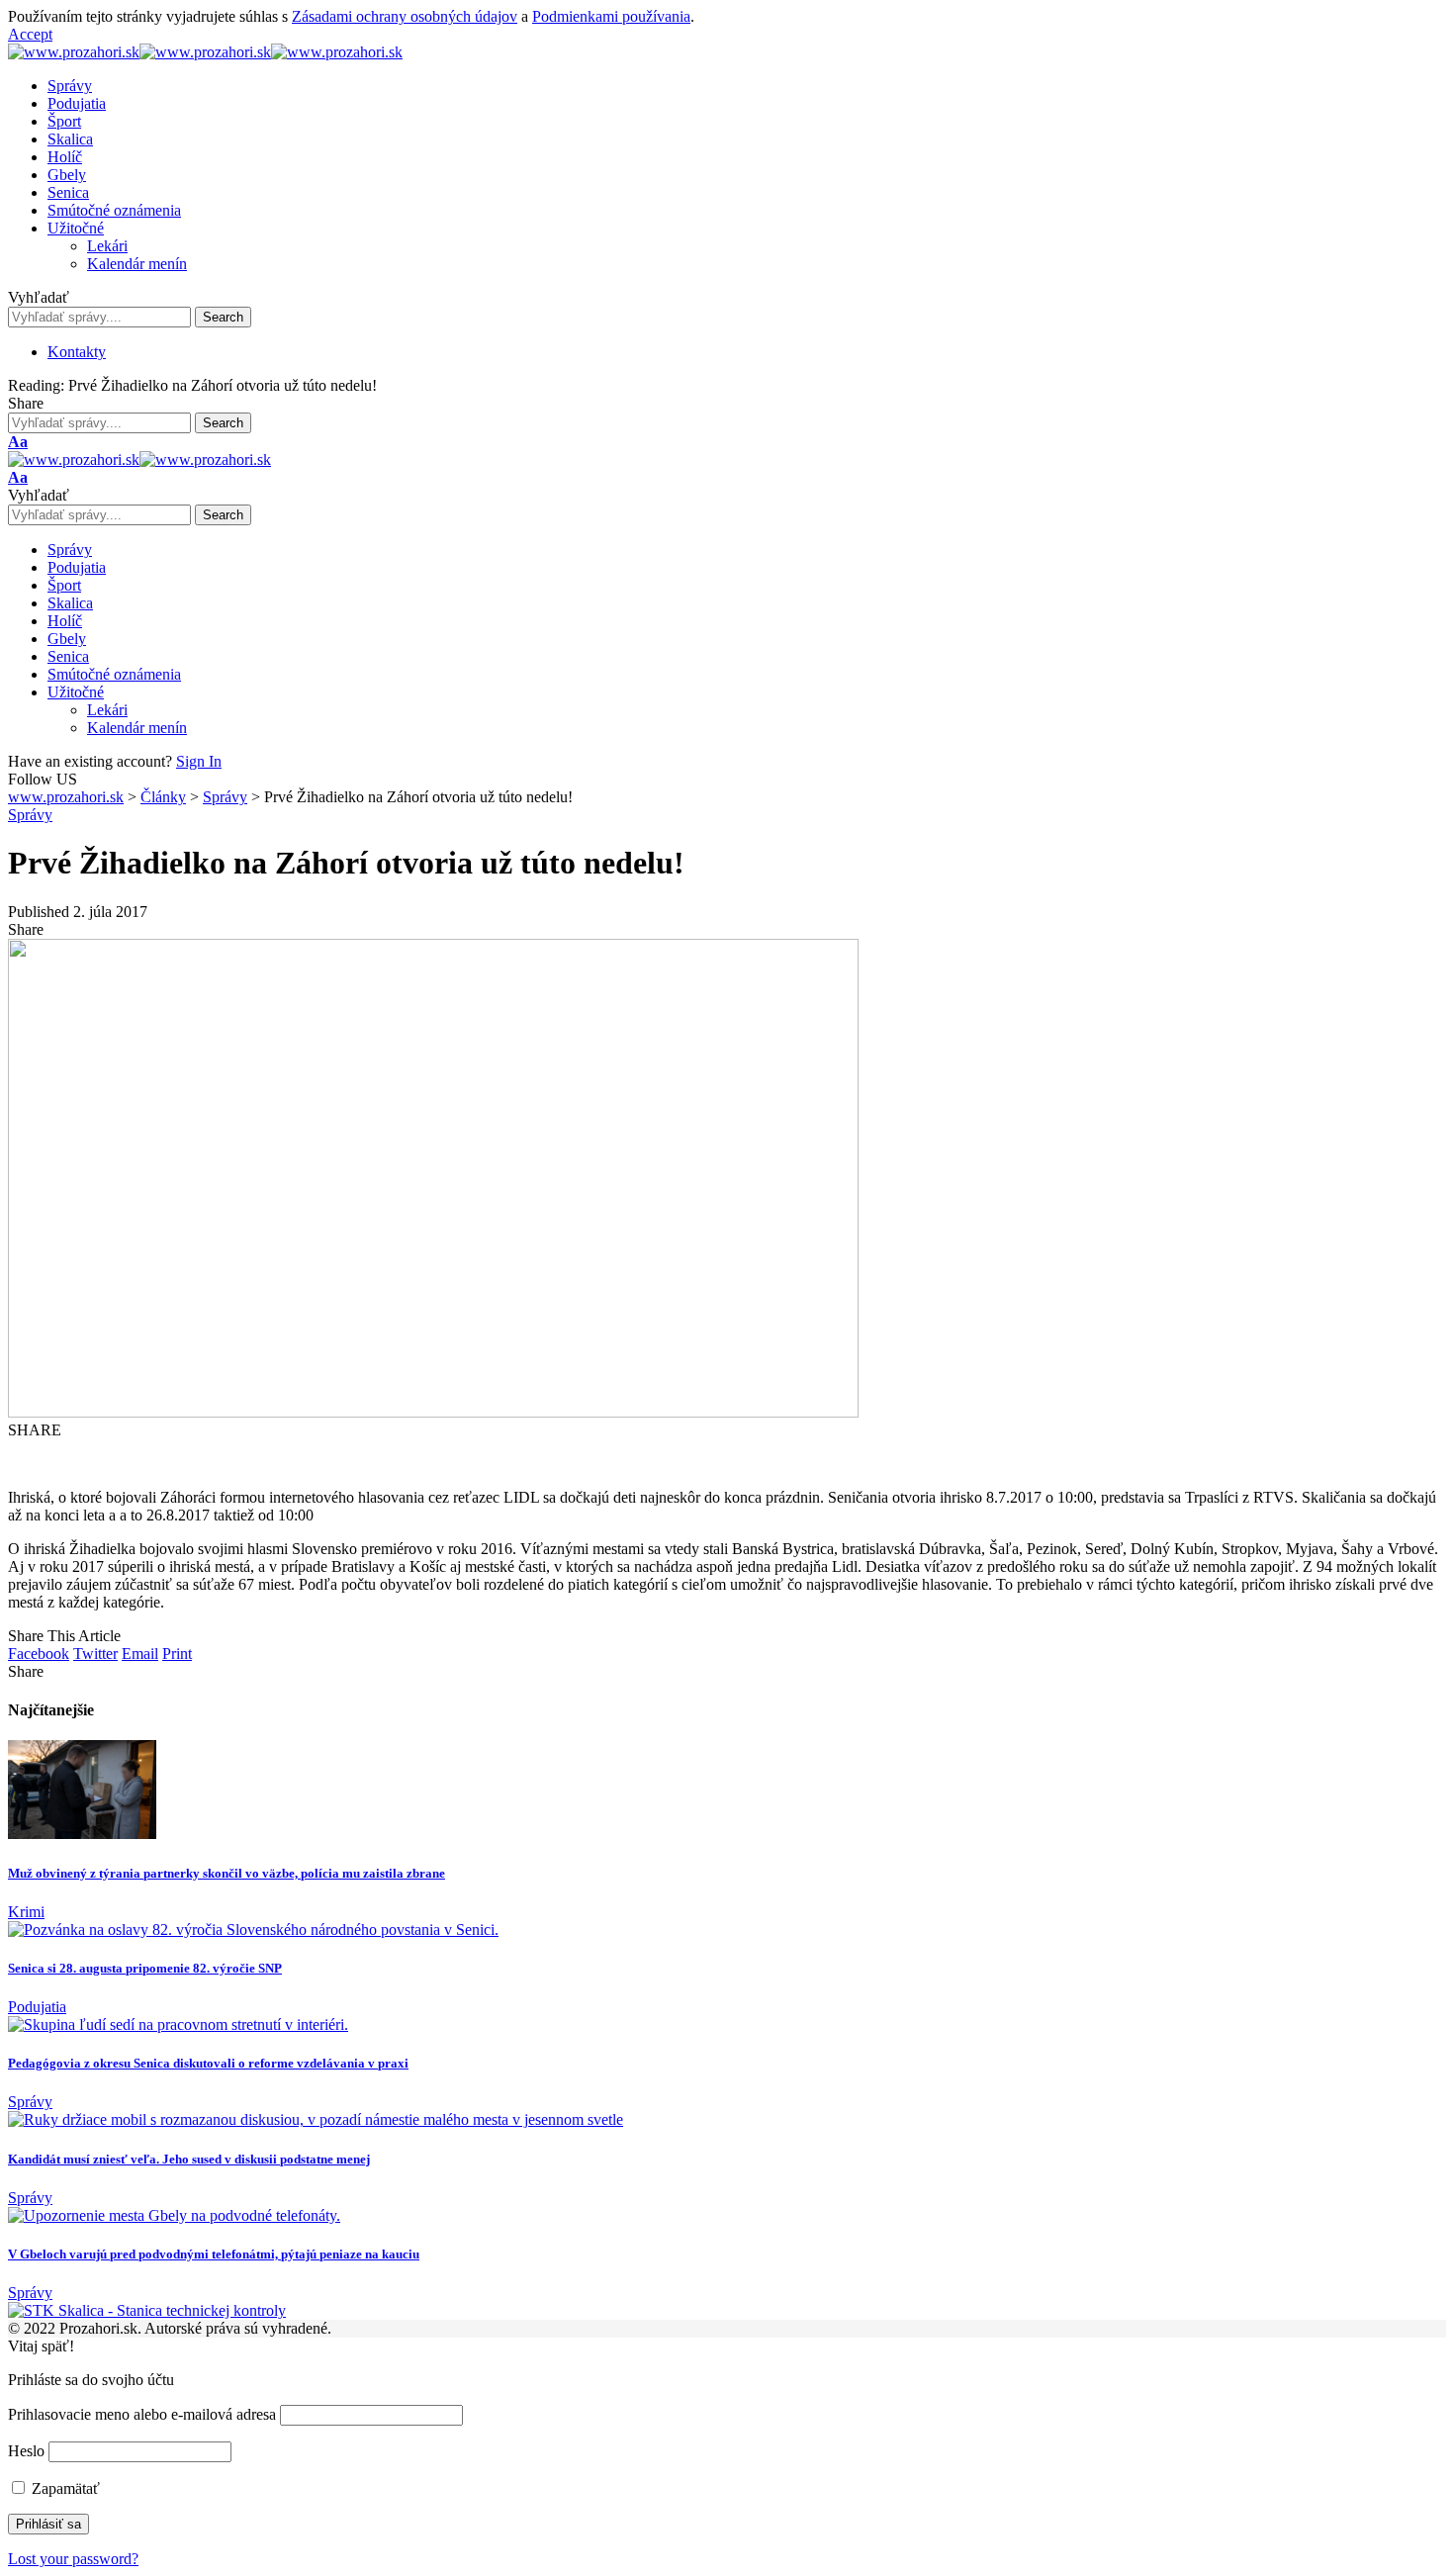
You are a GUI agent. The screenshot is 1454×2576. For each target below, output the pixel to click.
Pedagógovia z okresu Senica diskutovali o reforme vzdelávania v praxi (208, 2063)
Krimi (26, 1912)
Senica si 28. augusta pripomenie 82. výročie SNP (145, 1968)
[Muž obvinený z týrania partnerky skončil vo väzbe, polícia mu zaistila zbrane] (82, 1834)
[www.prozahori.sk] (205, 52)
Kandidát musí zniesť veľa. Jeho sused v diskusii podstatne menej (189, 2159)
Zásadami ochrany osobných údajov (405, 16)
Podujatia (37, 2007)
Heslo (26, 2451)
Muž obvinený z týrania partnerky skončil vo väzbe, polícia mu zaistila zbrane (227, 1873)
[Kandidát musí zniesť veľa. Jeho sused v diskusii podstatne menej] (316, 2119)
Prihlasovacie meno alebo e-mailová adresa (142, 2414)
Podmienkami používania (611, 16)
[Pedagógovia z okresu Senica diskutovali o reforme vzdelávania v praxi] (178, 2024)
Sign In (199, 761)
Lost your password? (73, 2559)
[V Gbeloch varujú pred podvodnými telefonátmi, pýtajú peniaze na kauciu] (174, 2215)
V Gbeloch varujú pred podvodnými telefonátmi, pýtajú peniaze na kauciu (214, 2254)
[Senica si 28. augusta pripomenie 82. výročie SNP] (253, 1930)
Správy (30, 815)
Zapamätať (64, 2488)
